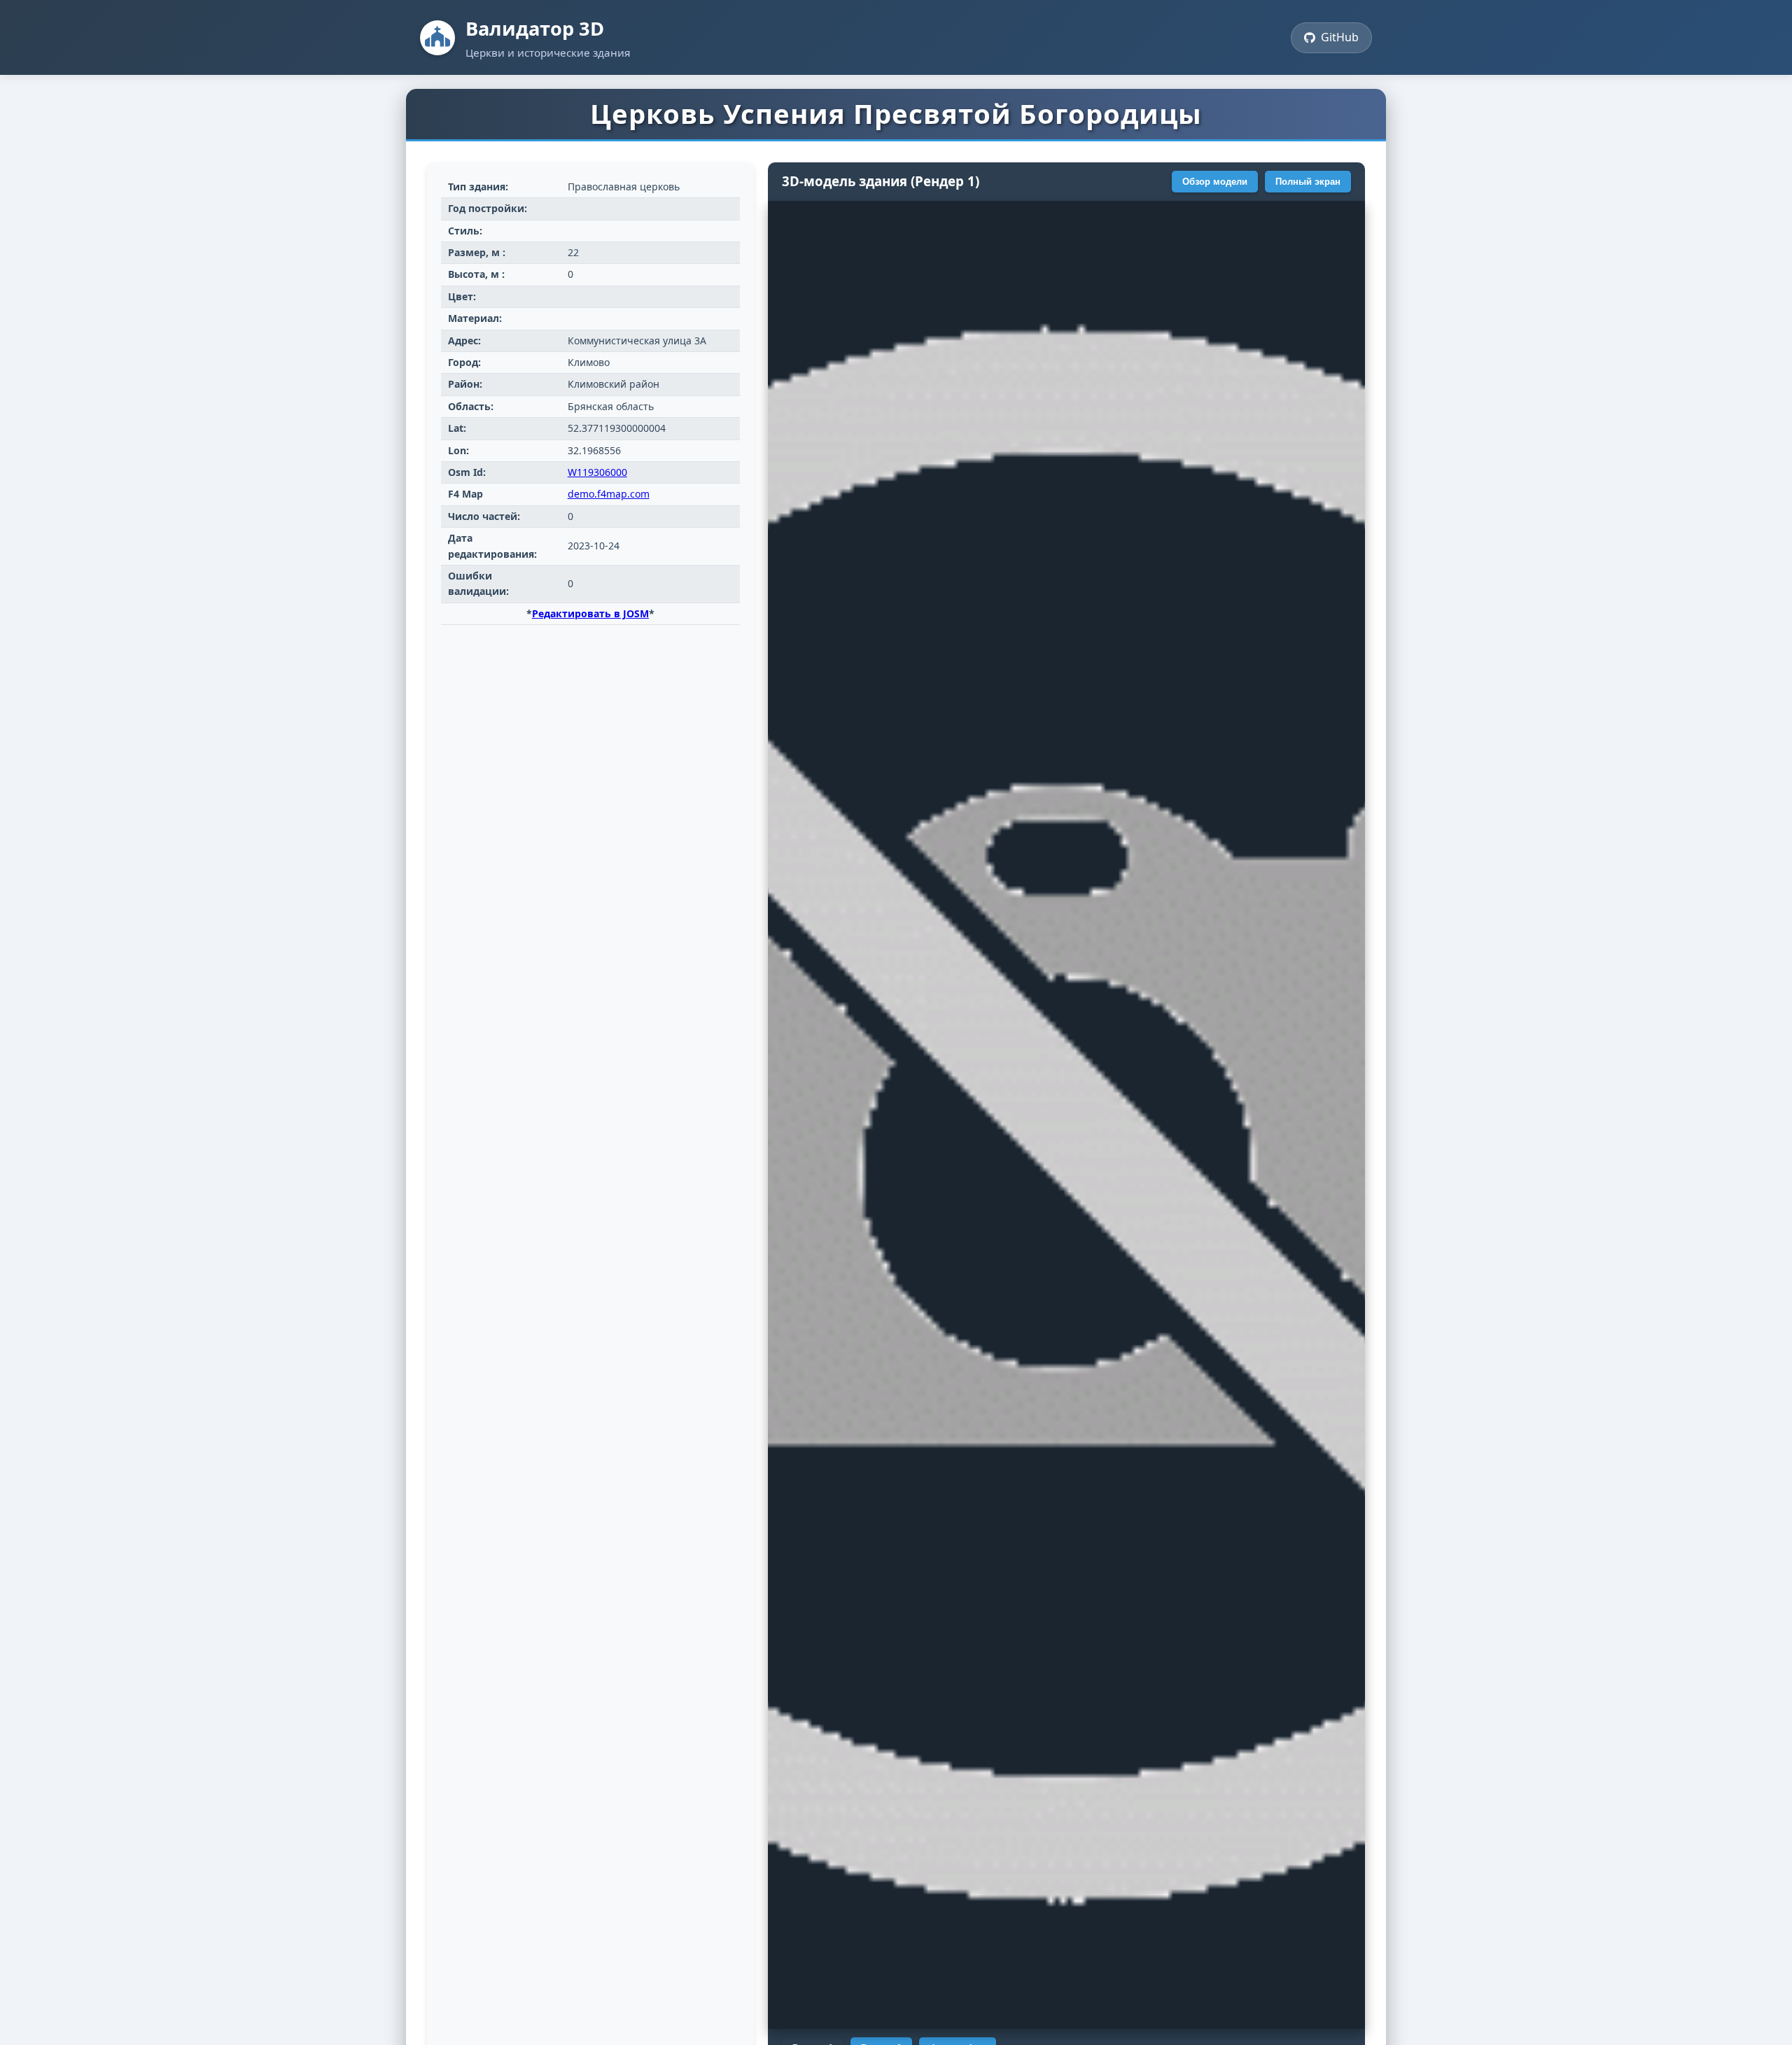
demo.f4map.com (609, 494)
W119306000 (597, 472)
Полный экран (1308, 182)
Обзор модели (1215, 182)
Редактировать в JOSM (590, 613)
